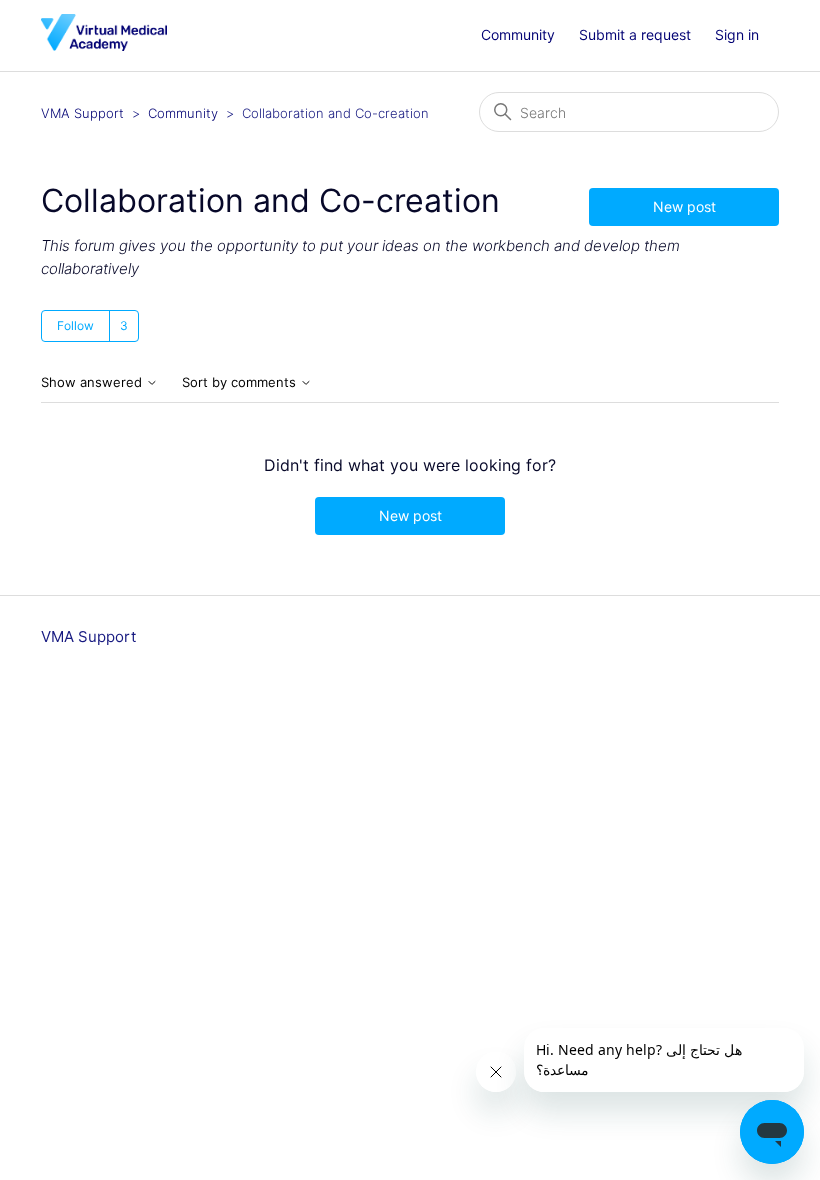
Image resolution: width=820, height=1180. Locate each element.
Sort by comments (241, 382)
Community (518, 34)
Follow (75, 325)
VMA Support (82, 113)
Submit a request (635, 34)
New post (684, 206)
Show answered (93, 382)
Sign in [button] (737, 34)
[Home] (104, 45)
